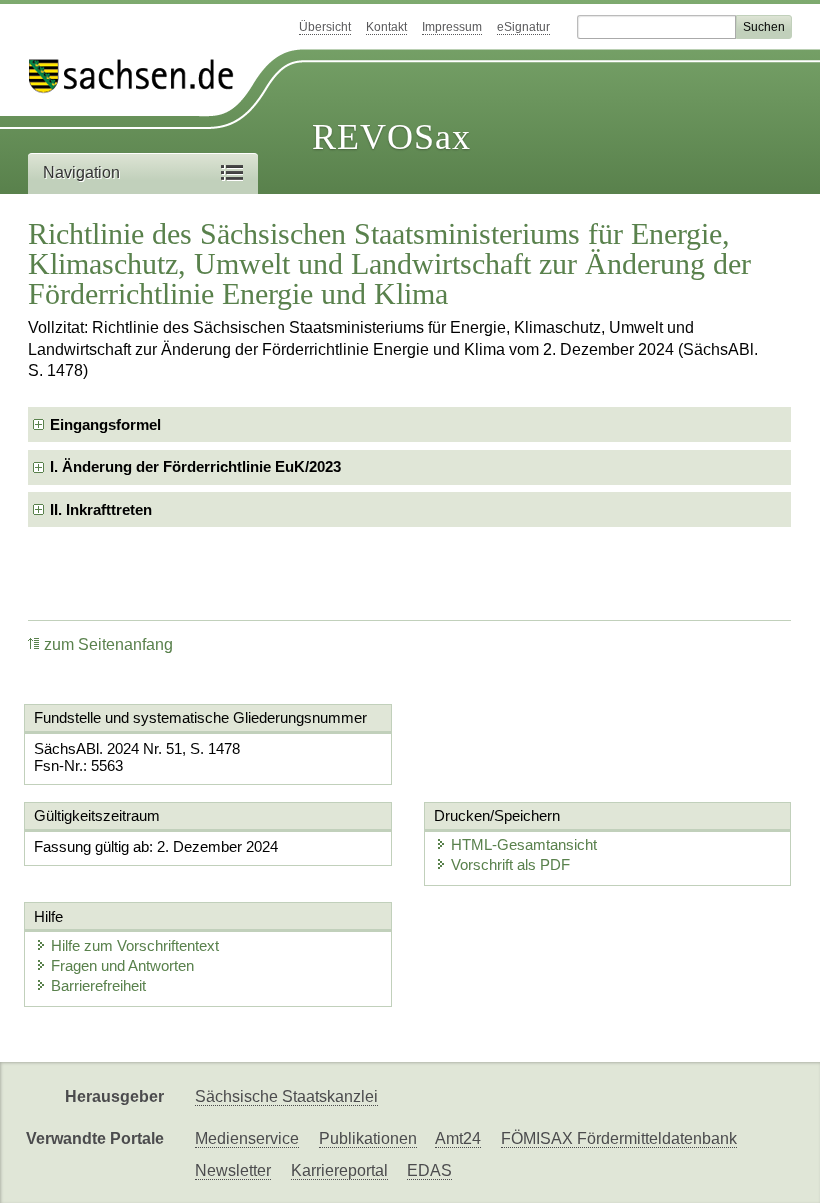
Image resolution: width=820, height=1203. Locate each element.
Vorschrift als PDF (510, 864)
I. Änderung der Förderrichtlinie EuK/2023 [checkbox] (195, 466)
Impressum (452, 27)
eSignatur (523, 27)
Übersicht (325, 27)
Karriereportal (339, 1170)
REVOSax (391, 137)
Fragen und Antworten (122, 965)
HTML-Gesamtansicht (524, 844)
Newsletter (233, 1170)
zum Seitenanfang (108, 644)
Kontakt (386, 27)
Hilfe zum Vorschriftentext (135, 945)
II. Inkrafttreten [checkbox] (101, 509)
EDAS (429, 1170)
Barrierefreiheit (98, 985)
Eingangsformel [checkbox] (105, 424)
